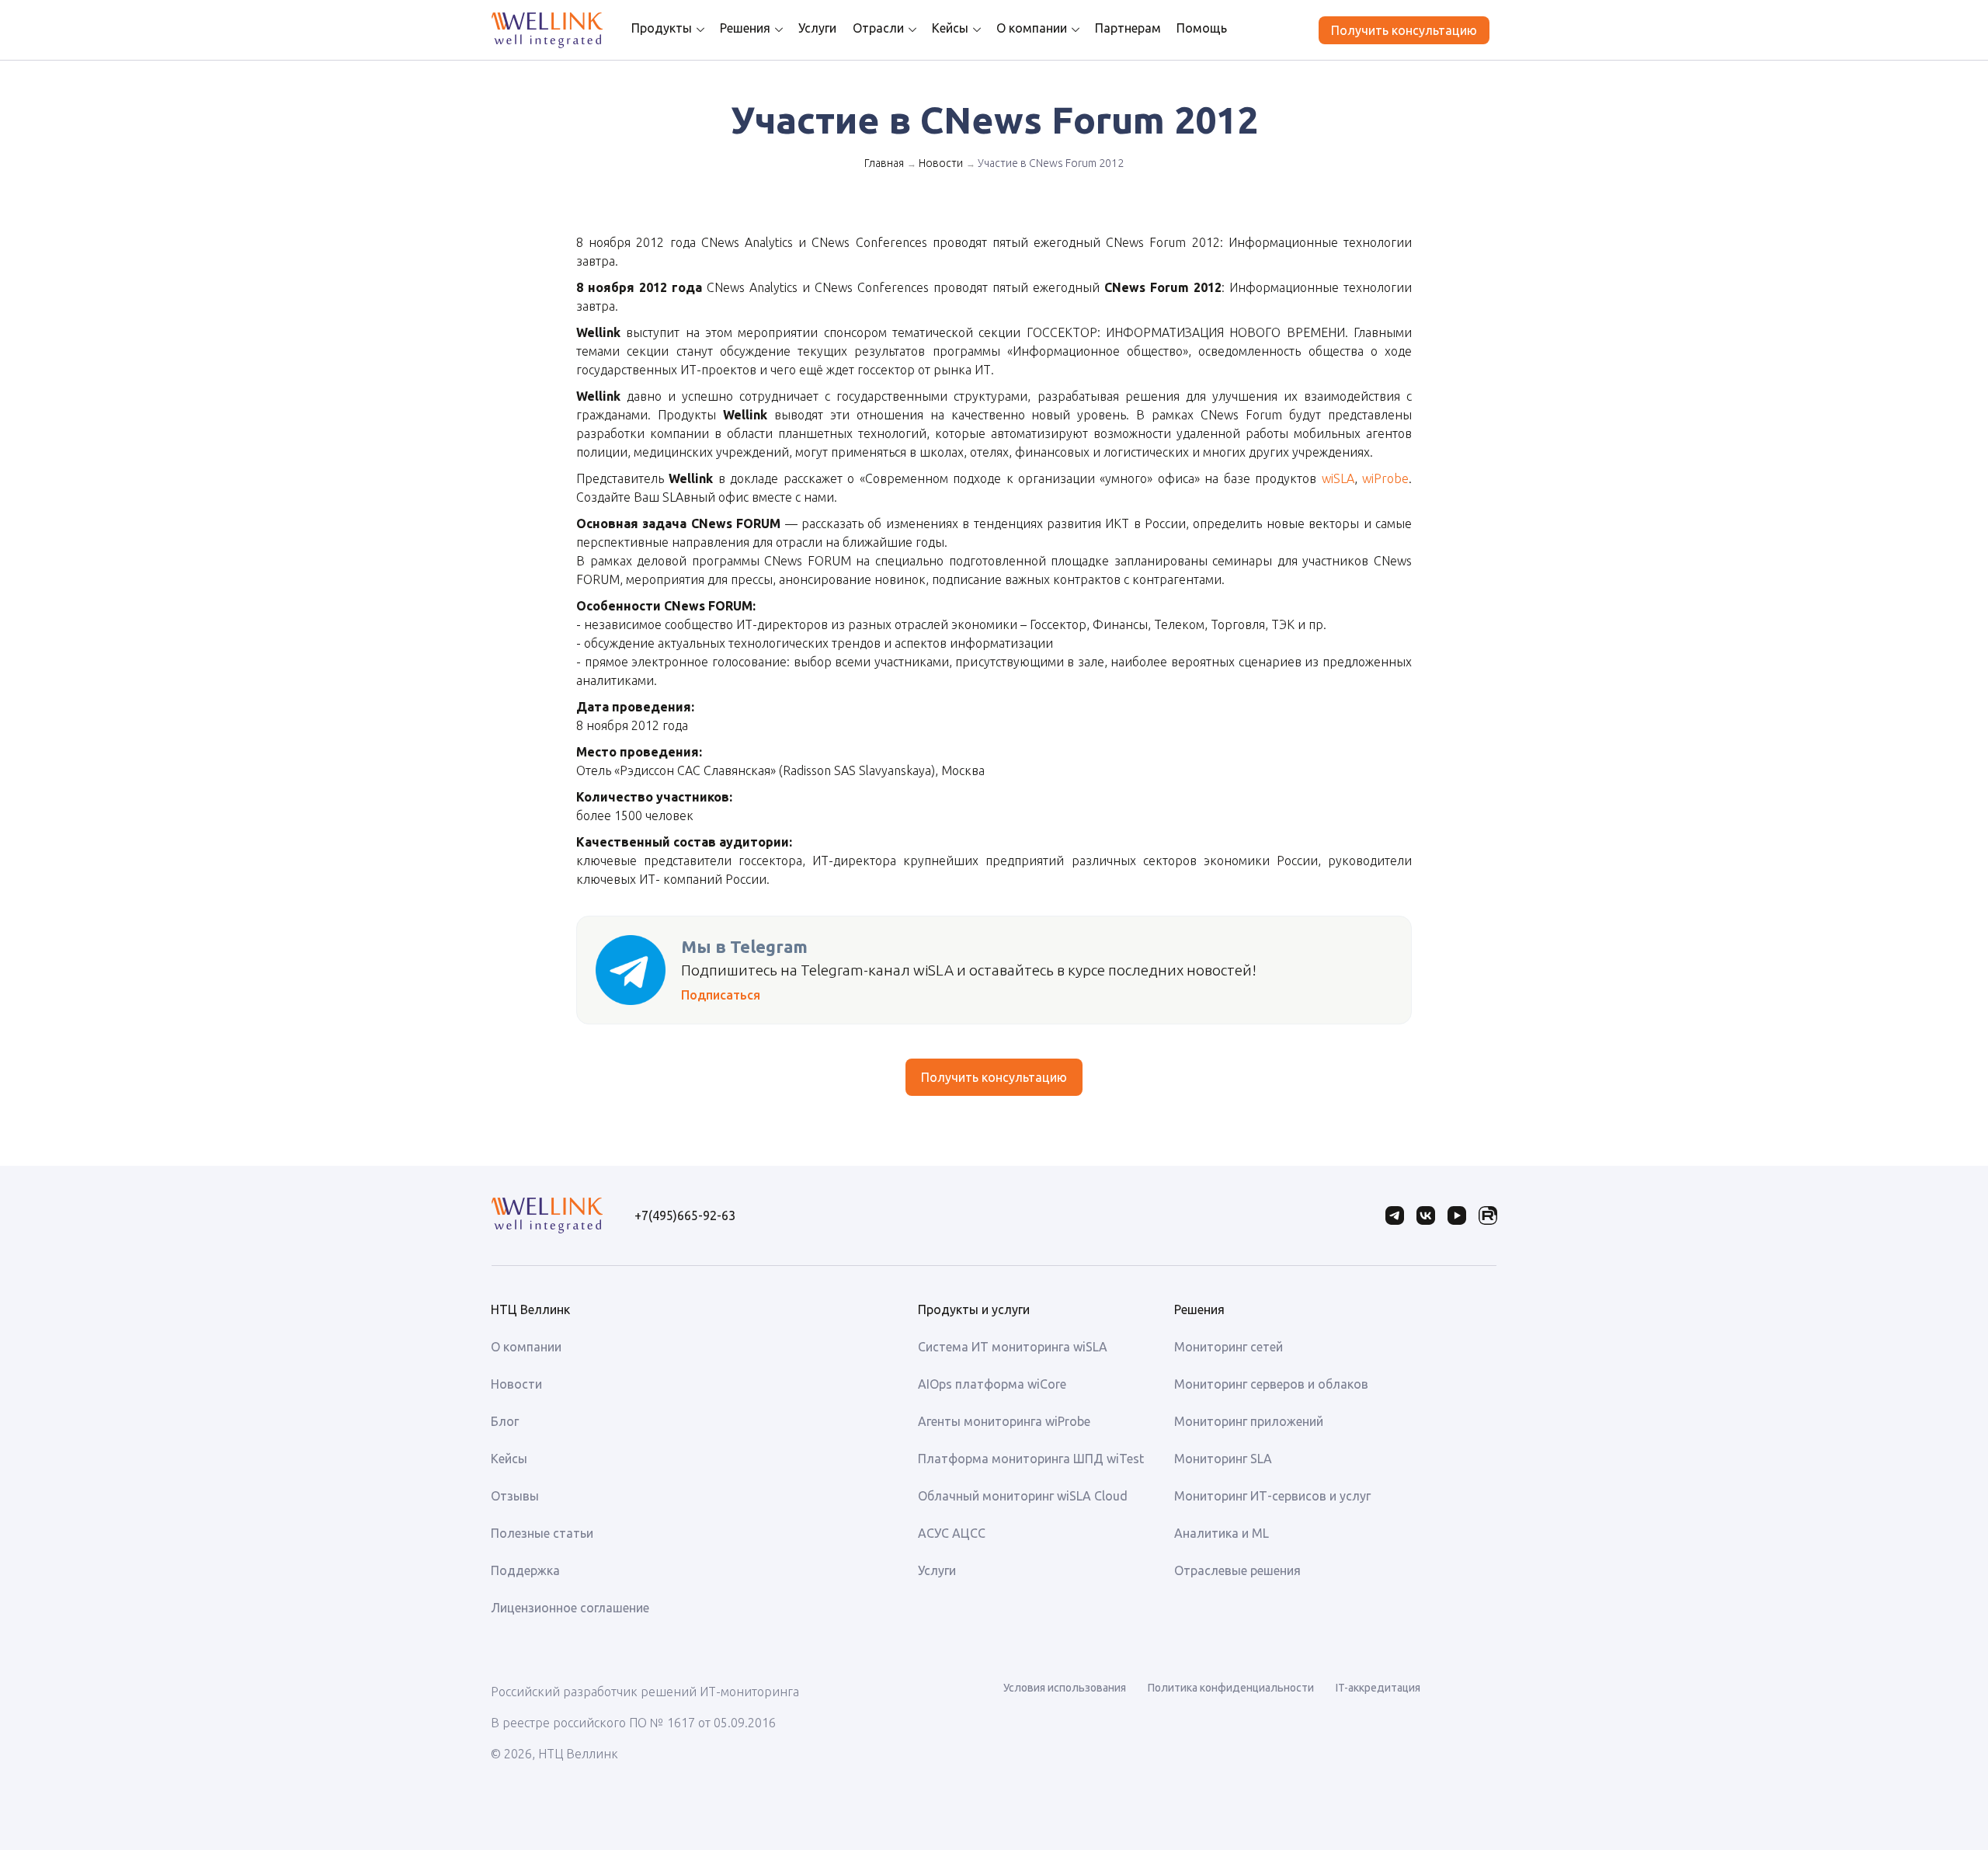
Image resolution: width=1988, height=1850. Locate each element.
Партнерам (1128, 28)
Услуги (817, 28)
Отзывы (515, 1496)
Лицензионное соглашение (570, 1608)
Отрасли (878, 28)
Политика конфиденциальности (1231, 1688)
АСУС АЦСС (952, 1533)
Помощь (1202, 28)
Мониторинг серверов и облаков (1271, 1384)
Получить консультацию (1404, 30)
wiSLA (1338, 478)
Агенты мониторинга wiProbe (1004, 1421)
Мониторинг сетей (1229, 1347)
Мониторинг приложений (1249, 1421)
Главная (884, 163)
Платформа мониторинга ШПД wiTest (1031, 1459)
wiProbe (1385, 478)
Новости (941, 163)
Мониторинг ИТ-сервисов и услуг (1272, 1496)
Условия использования (1065, 1688)
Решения (745, 28)
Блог (505, 1421)
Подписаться (721, 995)
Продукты (662, 28)
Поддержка (525, 1570)
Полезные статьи (542, 1533)
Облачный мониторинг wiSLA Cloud (1023, 1496)
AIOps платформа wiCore (992, 1384)
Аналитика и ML (1222, 1533)
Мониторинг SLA (1223, 1459)
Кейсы (950, 28)
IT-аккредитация (1378, 1688)
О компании (1032, 28)
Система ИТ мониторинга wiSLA (1013, 1347)
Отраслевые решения (1237, 1570)
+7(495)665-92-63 (685, 1215)
